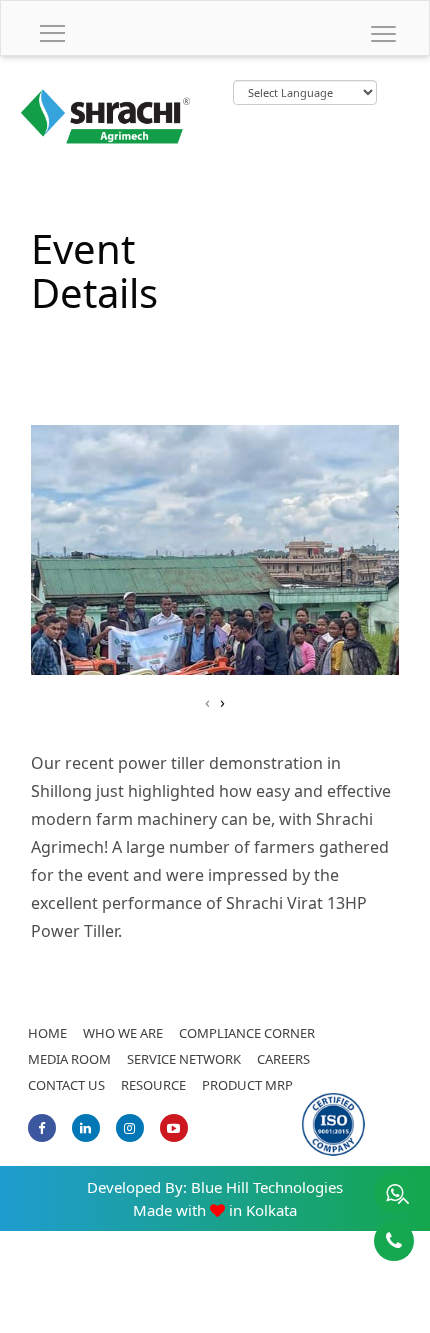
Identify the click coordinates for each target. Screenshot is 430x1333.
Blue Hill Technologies (267, 1187)
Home (47, 1033)
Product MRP (247, 1085)
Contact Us (66, 1085)
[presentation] (207, 702)
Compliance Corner (247, 1033)
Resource (153, 1085)
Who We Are (123, 1033)
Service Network (184, 1059)
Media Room (69, 1059)
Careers (283, 1059)
